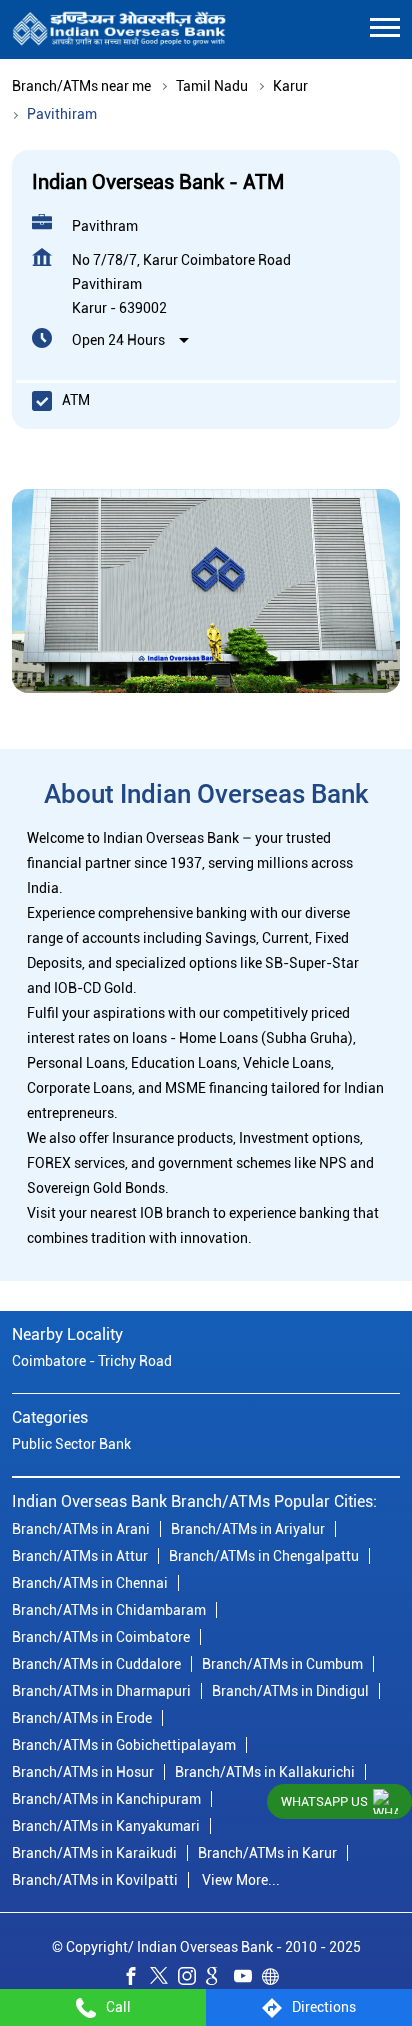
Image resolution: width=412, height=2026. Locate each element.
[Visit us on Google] (220, 1979)
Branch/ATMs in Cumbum (282, 1664)
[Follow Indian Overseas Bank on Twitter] (164, 1979)
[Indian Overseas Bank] (119, 29)
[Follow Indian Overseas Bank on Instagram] (192, 1979)
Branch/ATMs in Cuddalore (96, 1664)
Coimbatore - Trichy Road (92, 1361)
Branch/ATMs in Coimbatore (101, 1637)
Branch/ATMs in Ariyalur (248, 1529)
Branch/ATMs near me (81, 86)
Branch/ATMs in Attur (80, 1556)
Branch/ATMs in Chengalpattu (264, 1556)
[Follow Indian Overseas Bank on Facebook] (136, 1979)
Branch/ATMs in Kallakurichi (265, 1772)
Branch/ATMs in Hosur (83, 1772)
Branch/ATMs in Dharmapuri (101, 1691)
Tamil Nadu (212, 86)
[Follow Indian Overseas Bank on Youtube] (248, 1979)
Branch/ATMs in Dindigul (290, 1691)
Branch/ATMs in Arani (81, 1529)
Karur (290, 86)
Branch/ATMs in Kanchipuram (106, 1799)
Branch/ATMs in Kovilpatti (95, 1880)
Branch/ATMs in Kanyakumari (106, 1826)
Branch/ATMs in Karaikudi (94, 1853)
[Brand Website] (276, 1979)
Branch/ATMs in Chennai (90, 1583)
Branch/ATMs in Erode (82, 1718)
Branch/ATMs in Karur (267, 1853)
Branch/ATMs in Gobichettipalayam (124, 1745)
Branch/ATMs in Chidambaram (109, 1610)
